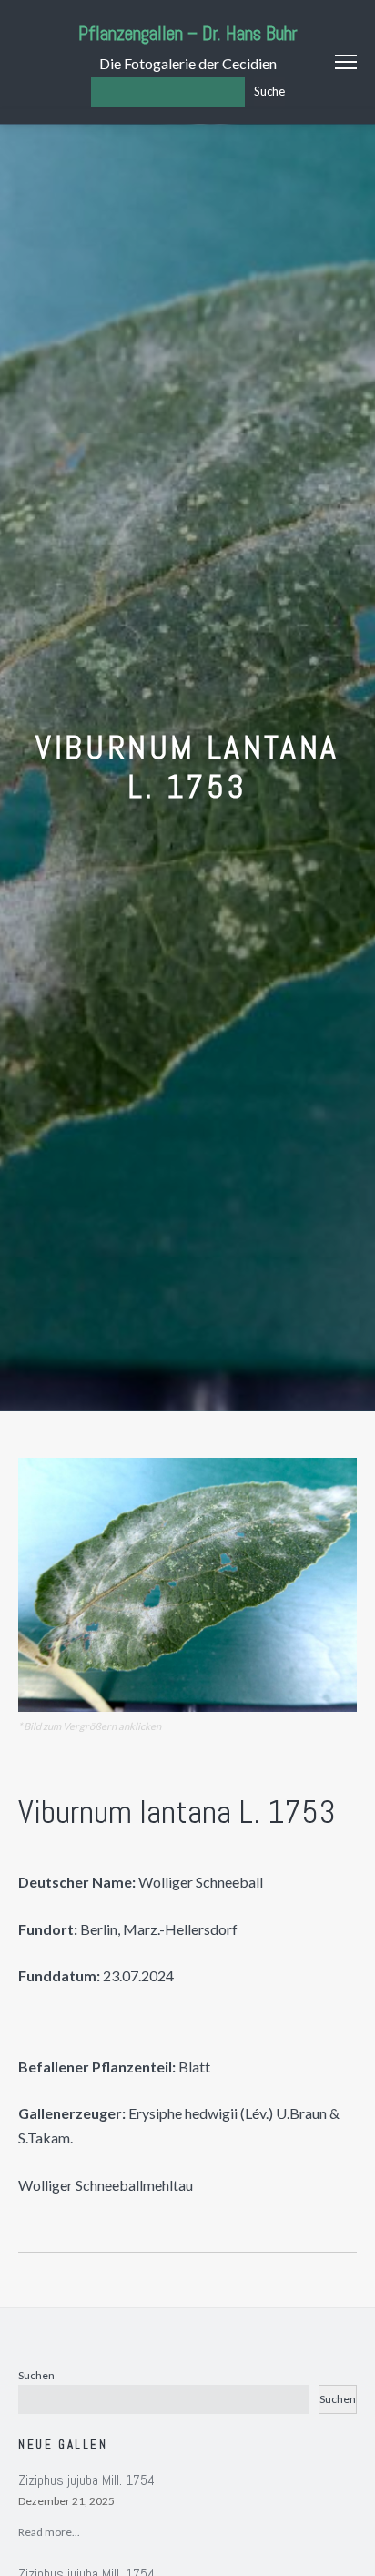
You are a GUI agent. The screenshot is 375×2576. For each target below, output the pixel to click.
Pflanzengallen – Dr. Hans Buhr (188, 33)
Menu (346, 62)
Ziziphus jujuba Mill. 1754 (86, 2480)
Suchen (36, 2375)
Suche (269, 91)
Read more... (49, 2532)
